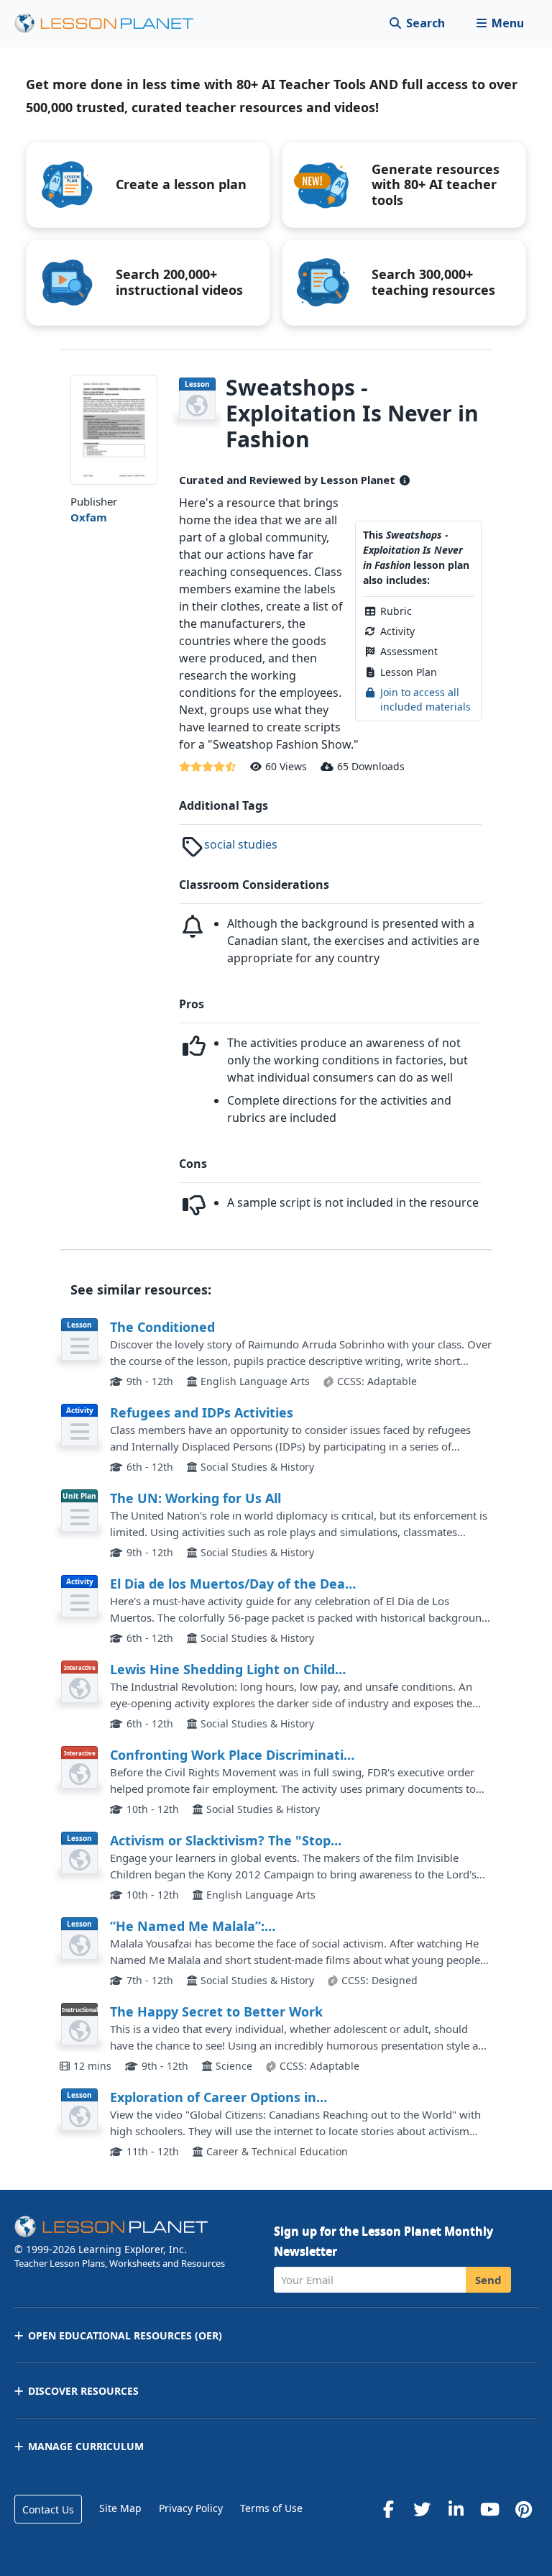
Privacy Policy (191, 2508)
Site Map (120, 2508)
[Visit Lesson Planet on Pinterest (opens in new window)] (523, 2509)
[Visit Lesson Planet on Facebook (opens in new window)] (388, 2509)
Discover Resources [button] (83, 2391)
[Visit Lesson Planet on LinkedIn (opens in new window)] (456, 2509)
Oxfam (89, 517)
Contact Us (48, 2509)
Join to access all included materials (425, 699)
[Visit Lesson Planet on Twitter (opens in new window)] (422, 2509)
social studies (241, 844)
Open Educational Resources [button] (125, 2335)
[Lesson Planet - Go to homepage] (112, 23)
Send (488, 2280)
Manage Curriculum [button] (86, 2446)
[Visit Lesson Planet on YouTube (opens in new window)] (489, 2509)
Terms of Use (271, 2508)
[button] (500, 23)
